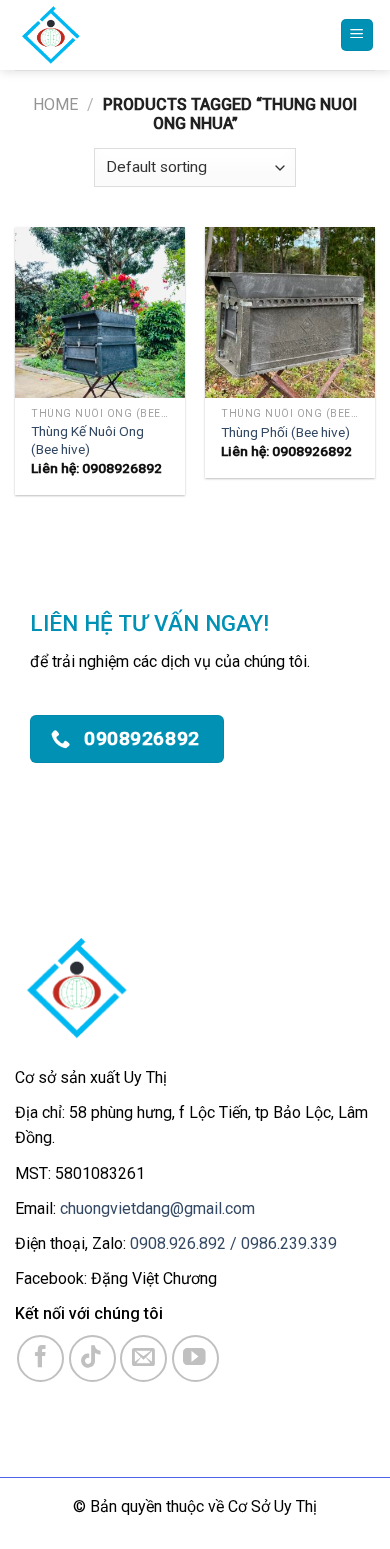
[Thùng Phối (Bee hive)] (290, 312)
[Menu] (357, 35)
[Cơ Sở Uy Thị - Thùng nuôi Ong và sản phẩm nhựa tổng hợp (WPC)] (127, 35)
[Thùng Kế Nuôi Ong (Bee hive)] (100, 312)
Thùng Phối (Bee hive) (285, 432)
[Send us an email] (143, 1358)
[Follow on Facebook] (40, 1358)
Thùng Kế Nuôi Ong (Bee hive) (87, 440)
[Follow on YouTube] (195, 1358)
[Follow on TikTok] (92, 1358)
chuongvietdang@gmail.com (157, 1208)
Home (55, 104)
